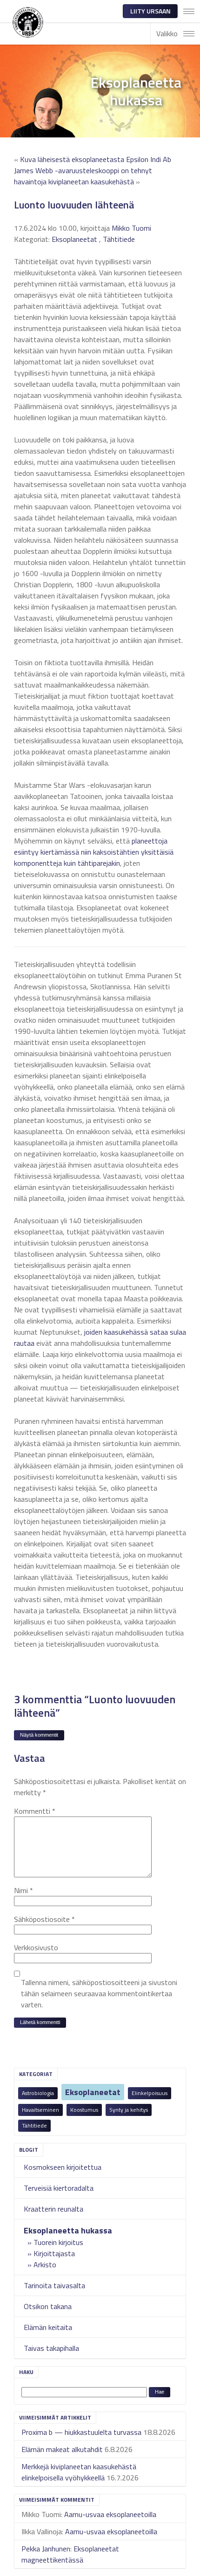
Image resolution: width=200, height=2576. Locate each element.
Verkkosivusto (36, 1947)
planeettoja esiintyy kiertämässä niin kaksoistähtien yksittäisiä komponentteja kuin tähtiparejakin (94, 852)
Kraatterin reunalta (53, 2209)
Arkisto (45, 2265)
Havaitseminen (40, 2110)
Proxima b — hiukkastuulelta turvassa (81, 2432)
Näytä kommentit (39, 1735)
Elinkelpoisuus (150, 2093)
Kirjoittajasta (54, 2253)
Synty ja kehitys (129, 2110)
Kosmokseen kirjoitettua (63, 2167)
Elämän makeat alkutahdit (62, 2449)
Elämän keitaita (48, 2327)
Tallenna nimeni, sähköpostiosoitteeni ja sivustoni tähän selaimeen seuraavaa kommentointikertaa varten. (99, 1993)
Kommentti (35, 1811)
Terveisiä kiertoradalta (59, 2188)
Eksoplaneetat (93, 2092)
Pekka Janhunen (46, 2549)
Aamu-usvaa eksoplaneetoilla (110, 2514)
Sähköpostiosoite (44, 1919)
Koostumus (84, 2110)
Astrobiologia (38, 2093)
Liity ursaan (150, 11)
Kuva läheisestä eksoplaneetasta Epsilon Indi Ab (96, 159)
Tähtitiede (34, 2125)
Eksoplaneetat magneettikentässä (70, 2554)
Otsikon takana (48, 2306)
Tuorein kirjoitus (58, 2242)
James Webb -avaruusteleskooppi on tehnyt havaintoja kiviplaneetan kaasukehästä (83, 176)
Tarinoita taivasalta (54, 2285)
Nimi (23, 1890)
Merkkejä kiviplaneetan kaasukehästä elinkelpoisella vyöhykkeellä (79, 2472)
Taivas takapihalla (51, 2348)
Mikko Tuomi (131, 228)
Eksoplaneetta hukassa (68, 2230)
